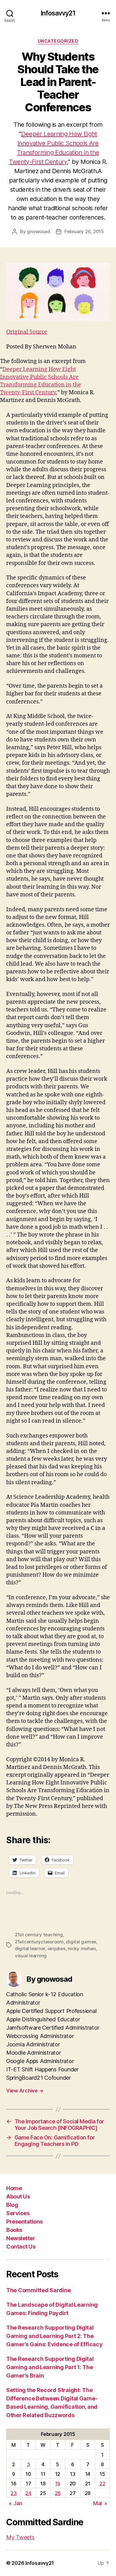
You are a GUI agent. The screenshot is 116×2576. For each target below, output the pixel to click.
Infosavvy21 (58, 13)
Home (14, 2188)
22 (102, 2484)
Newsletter (21, 2238)
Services (18, 2213)
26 (58, 2493)
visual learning (31, 1956)
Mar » (100, 2503)
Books (14, 2230)
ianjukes (57, 1948)
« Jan (15, 2503)
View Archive (25, 2091)
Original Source (27, 332)
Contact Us (21, 2247)
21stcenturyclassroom (39, 1942)
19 (58, 2484)
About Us (18, 2196)
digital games (81, 1942)
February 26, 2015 (84, 231)
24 (28, 2493)
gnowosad (38, 231)
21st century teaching (39, 1935)
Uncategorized (58, 41)
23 (13, 2493)
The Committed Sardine (38, 2290)
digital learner (30, 1948)
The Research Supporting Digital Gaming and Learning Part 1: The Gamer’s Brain (50, 2367)
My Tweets (20, 2537)
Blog (12, 2205)
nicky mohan (82, 1948)
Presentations (24, 2221)
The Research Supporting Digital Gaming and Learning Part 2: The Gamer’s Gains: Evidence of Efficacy (54, 2336)
